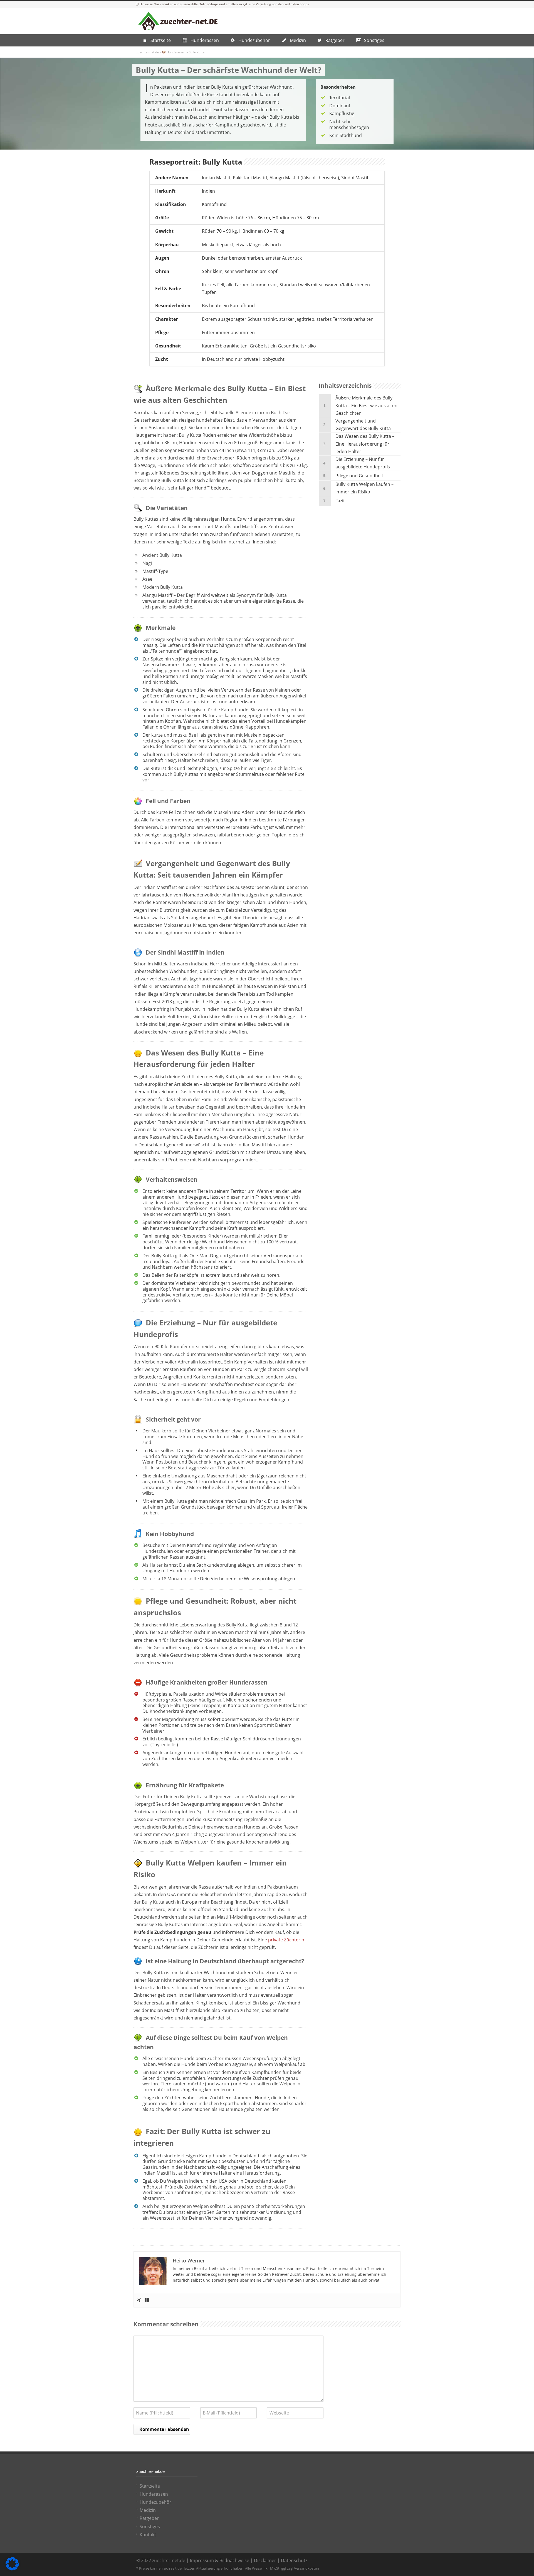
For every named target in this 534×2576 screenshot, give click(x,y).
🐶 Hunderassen (174, 52)
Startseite (150, 2486)
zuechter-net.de (148, 52)
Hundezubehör (155, 2502)
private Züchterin (286, 1940)
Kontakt (148, 2535)
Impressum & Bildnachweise (220, 2560)
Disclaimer (265, 2560)
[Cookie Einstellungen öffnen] (12, 2569)
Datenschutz (294, 2560)
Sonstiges (150, 2527)
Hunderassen (154, 2494)
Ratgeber (149, 2518)
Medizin (148, 2510)
